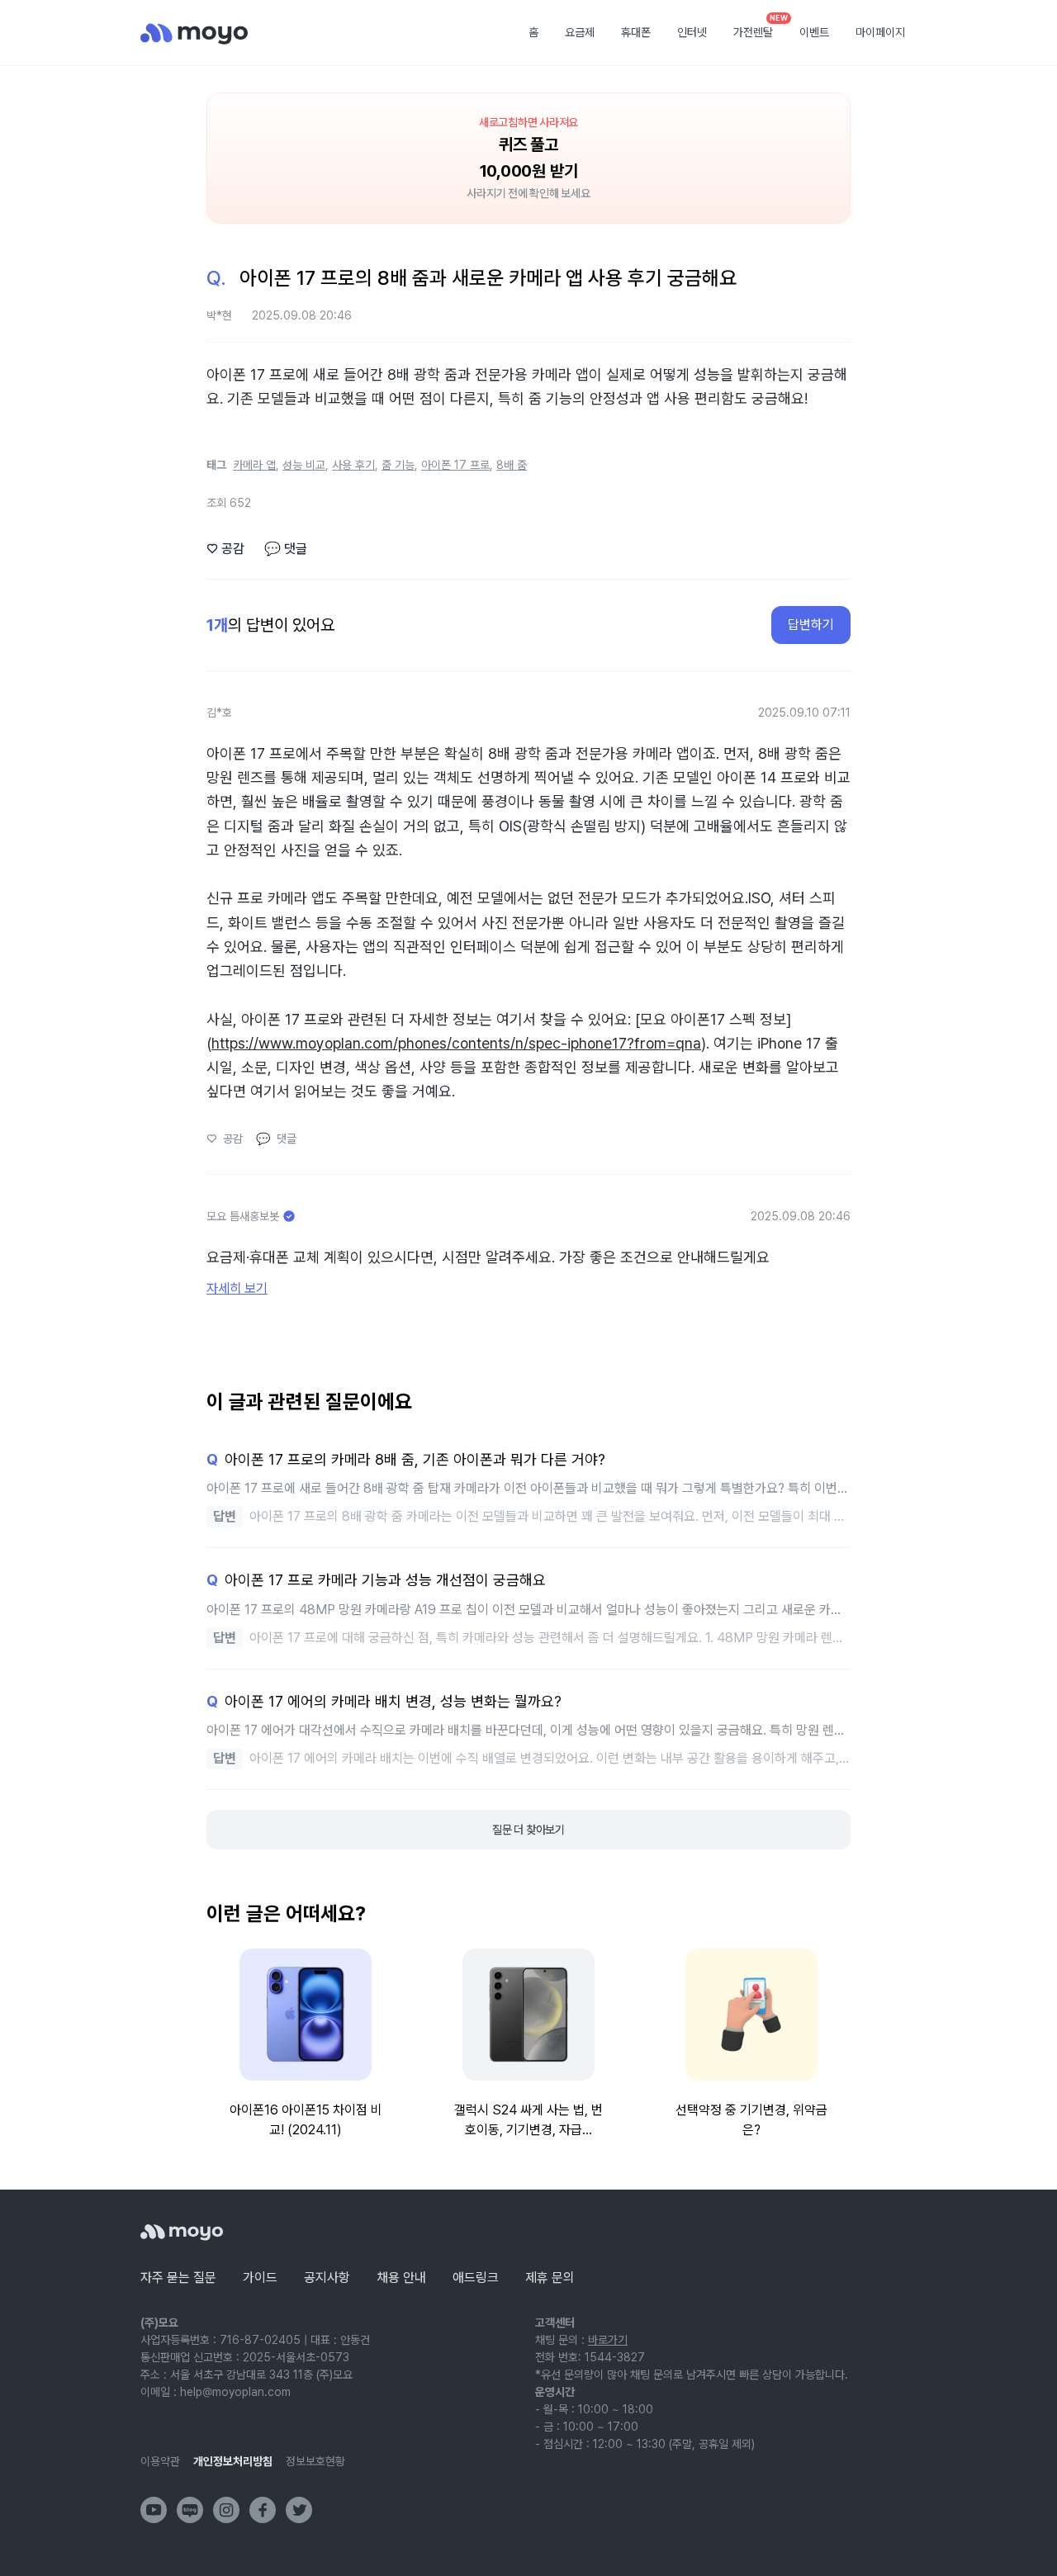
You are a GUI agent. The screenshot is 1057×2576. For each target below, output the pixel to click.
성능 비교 (304, 465)
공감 (225, 549)
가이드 (260, 2278)
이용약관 (160, 2461)
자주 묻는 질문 (178, 2278)
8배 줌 (512, 465)
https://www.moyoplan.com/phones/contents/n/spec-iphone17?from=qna (456, 1043)
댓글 (286, 549)
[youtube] (154, 2510)
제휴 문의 (550, 2278)
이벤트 (814, 32)
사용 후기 (353, 465)
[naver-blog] (190, 2510)
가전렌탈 (759, 27)
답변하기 (811, 625)
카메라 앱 (254, 465)
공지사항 (327, 2278)
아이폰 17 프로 (455, 465)
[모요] (182, 2232)
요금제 (580, 32)
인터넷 (692, 32)
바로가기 (608, 2340)
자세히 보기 (237, 1288)
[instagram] (226, 2510)
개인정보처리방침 (233, 2461)
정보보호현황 (315, 2461)
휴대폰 (636, 32)
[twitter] (299, 2510)
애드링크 (476, 2278)
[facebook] (263, 2510)
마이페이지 (880, 32)
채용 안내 (401, 2278)
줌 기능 (398, 465)
